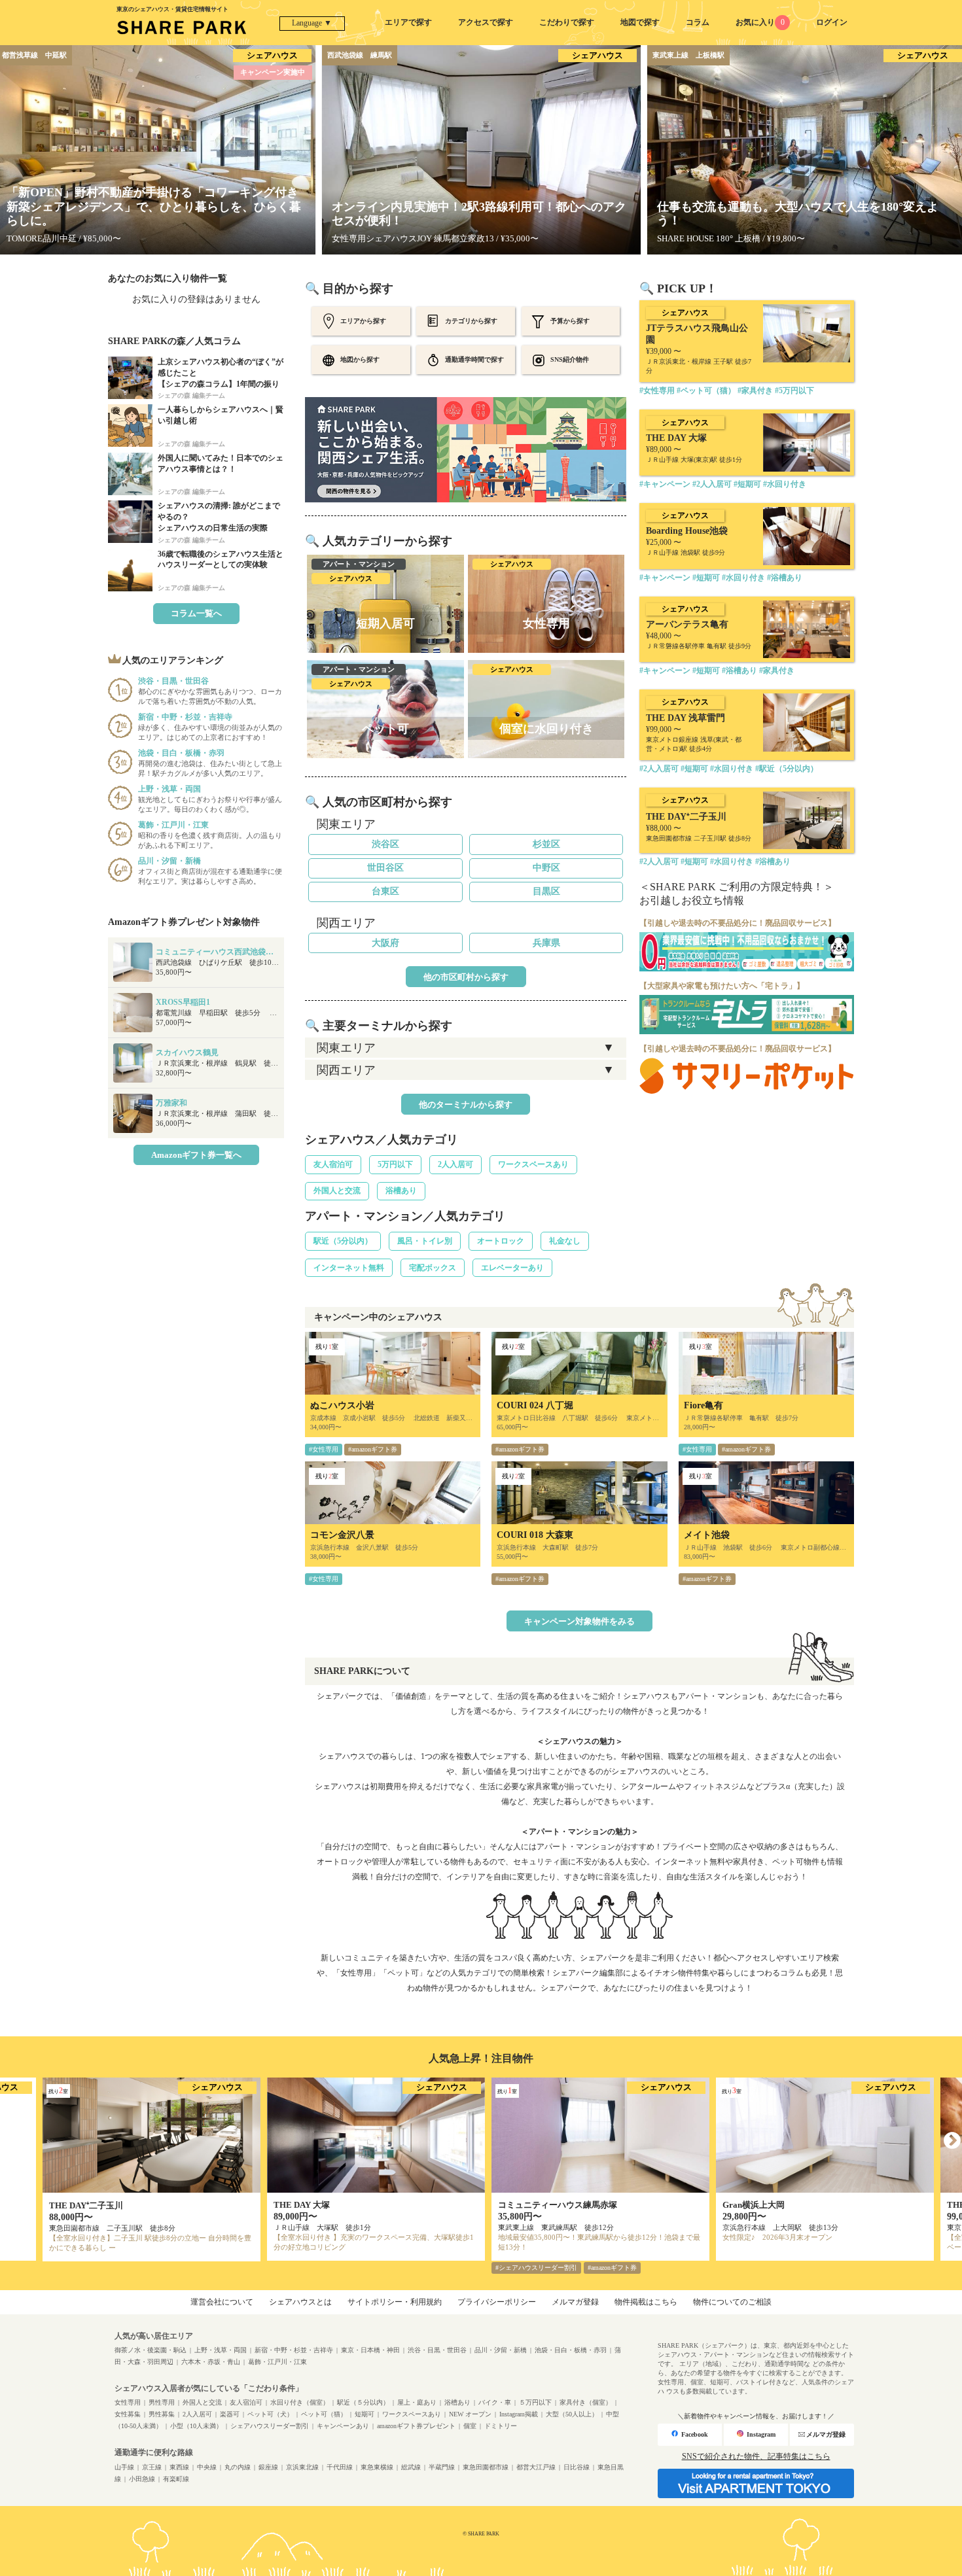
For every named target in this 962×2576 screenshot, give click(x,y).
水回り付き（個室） (300, 2402)
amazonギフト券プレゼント (416, 2426)
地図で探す (640, 22)
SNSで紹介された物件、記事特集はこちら (756, 2456)
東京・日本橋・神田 (370, 2350)
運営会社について (222, 2302)
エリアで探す (408, 22)
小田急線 (142, 2479)
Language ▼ (312, 23)
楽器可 (230, 2414)
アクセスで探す (486, 22)
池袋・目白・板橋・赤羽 (571, 2350)
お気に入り (760, 22)
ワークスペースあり (533, 1164)
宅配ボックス (433, 1268)
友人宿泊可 (333, 1164)
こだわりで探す (567, 22)
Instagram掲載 (519, 2414)
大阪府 (385, 943)
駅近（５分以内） (363, 2402)
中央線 (207, 2467)
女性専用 (128, 2402)
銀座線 (268, 2467)
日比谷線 (577, 2467)
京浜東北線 (302, 2467)
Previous (10, 2141)
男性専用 (162, 2402)
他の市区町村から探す (466, 977)
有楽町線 (176, 2479)
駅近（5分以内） (343, 1241)
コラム (698, 22)
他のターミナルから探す (466, 1105)
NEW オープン (470, 2414)
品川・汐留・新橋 (501, 2350)
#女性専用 (324, 1449)
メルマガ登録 (575, 2302)
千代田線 (340, 2467)
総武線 (411, 2467)
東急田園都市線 (486, 2467)
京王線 (152, 2467)
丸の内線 (238, 2467)
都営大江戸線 (536, 2467)
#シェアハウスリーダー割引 (536, 2268)
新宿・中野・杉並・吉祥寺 (294, 2350)
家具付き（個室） (586, 2402)
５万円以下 (535, 2402)
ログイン (832, 22)
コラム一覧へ (196, 613)
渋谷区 (385, 844)
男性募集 (162, 2414)
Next (952, 2141)
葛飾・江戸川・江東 (277, 2362)
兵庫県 (546, 943)
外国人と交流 (337, 1191)
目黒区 (546, 891)
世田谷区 (385, 868)
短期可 (365, 2414)
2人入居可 (455, 1164)
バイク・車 (495, 2402)
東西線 (179, 2467)
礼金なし (565, 1241)
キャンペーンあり (343, 2426)
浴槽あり (401, 1191)
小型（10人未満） (196, 2426)
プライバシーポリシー (497, 2302)
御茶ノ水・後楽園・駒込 (151, 2350)
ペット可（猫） (324, 2414)
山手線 (124, 2467)
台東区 (385, 891)
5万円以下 (395, 1164)
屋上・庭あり (417, 2402)
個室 (470, 2426)
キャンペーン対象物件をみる (579, 1621)
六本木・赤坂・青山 (211, 2362)
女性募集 (128, 2414)
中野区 (546, 868)
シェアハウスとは (300, 2302)
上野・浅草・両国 (221, 2350)
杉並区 (546, 844)
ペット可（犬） (270, 2414)
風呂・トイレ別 (425, 1241)
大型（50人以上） (572, 2414)
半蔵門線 (442, 2467)
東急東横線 (377, 2467)
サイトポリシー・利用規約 (395, 2302)
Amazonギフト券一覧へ (196, 1155)
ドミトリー (501, 2426)
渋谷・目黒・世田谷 (437, 2350)
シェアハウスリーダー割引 (270, 2426)
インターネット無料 (349, 1268)
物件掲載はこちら (646, 2302)
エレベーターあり (512, 1268)
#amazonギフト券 (373, 1449)
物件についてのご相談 (732, 2302)
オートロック (501, 1241)
